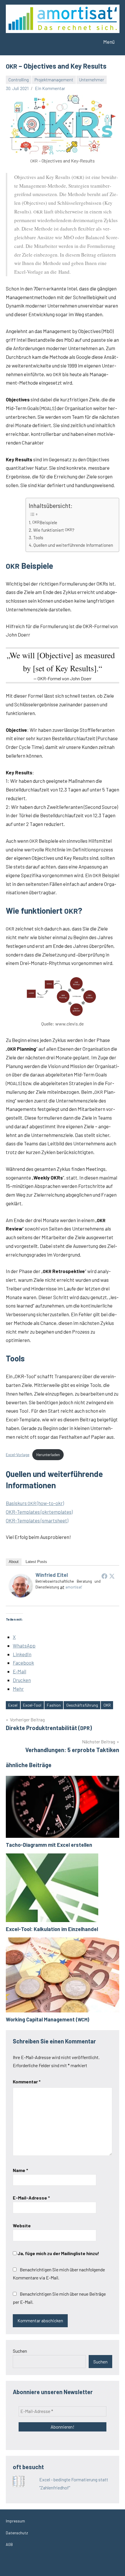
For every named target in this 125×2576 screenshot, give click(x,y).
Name (20, 2170)
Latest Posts (36, 1562)
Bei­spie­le (45, 522)
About (14, 1562)
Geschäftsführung (82, 1705)
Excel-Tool (32, 1705)
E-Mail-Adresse (31, 2198)
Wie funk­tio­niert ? (54, 530)
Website (22, 2225)
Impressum (15, 2521)
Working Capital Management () (48, 2019)
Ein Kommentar (50, 88)
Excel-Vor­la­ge (18, 1455)
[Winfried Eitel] (21, 1595)
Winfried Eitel (52, 1575)
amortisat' (74, 1587)
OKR (107, 1705)
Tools (38, 537)
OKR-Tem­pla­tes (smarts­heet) (37, 1520)
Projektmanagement (54, 80)
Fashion (54, 1705)
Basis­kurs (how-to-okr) (35, 1503)
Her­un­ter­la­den (48, 1455)
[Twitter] (112, 1576)
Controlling (19, 80)
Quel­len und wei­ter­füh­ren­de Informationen (73, 545)
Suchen (20, 2351)
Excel (13, 1705)
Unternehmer (92, 80)
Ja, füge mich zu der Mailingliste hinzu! (58, 2253)
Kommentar (27, 2082)
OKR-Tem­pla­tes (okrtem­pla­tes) (39, 1512)
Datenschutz (17, 2533)
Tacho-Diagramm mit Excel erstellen (49, 1845)
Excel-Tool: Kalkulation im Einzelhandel (52, 1929)
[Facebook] (104, 1576)
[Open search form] (78, 42)
